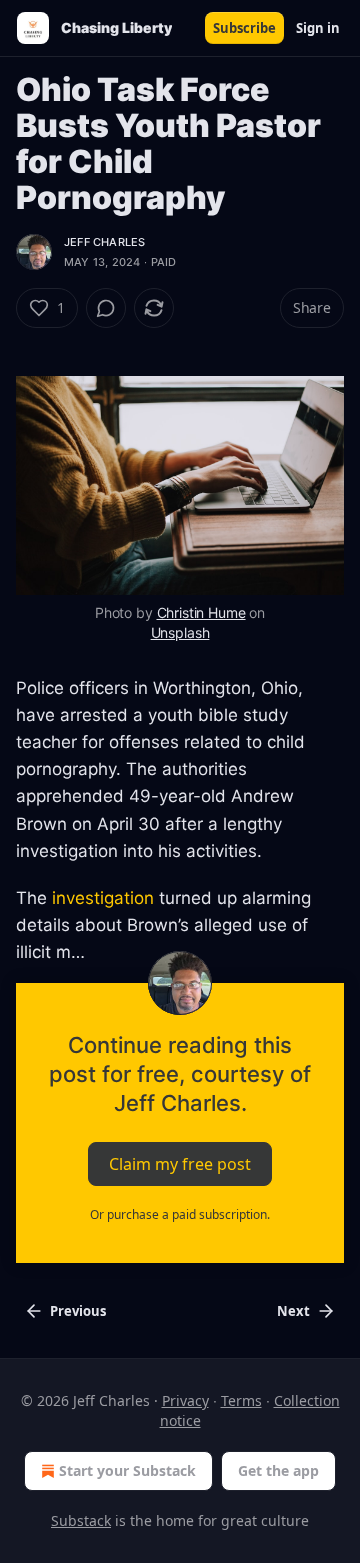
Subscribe (244, 28)
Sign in (318, 28)
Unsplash (180, 632)
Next (293, 1311)
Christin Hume (201, 612)
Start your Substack (127, 1470)
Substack (81, 1520)
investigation (103, 898)
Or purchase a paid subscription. (180, 1214)
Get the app (278, 1470)
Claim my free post (180, 1163)
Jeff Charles (104, 242)
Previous (78, 1311)
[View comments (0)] (106, 308)
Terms (241, 1400)
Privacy (185, 1400)
